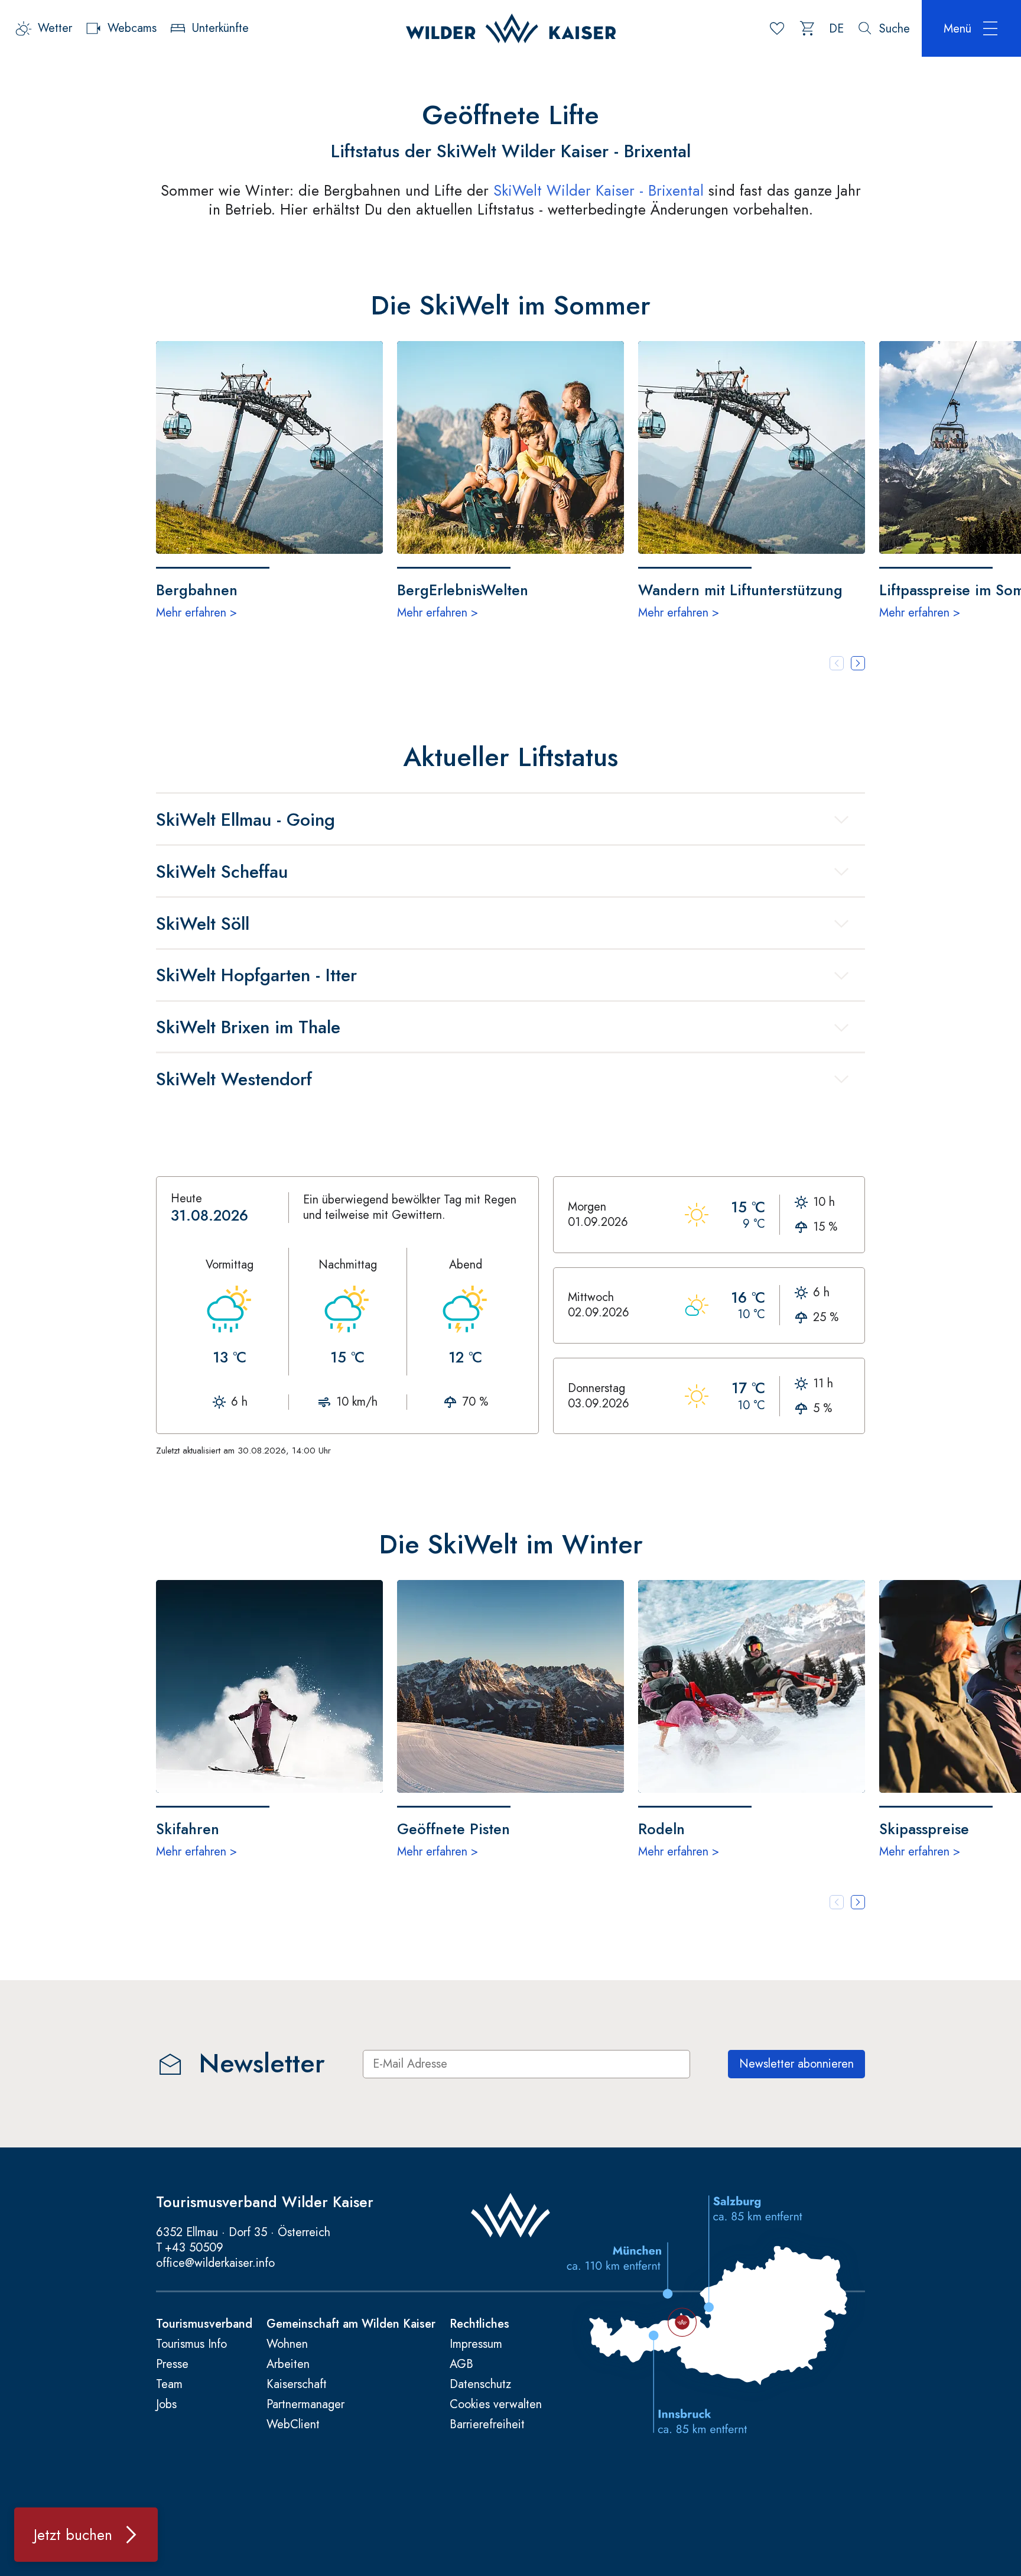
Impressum (476, 2344)
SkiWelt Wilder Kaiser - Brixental (601, 190)
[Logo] (511, 28)
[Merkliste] (777, 28)
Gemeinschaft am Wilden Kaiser (351, 2324)
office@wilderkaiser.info (215, 2263)
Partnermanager (305, 2405)
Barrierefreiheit (487, 2425)
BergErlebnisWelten (463, 589)
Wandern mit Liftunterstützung (740, 589)
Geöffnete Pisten (453, 1828)
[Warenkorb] (808, 28)
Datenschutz (480, 2384)
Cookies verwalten (496, 2405)
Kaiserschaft (297, 2384)
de (836, 29)
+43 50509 (194, 2248)
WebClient (293, 2425)
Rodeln (661, 1828)
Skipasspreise (924, 1828)
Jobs (166, 2405)
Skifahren (188, 1828)
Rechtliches (479, 2324)
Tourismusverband (204, 2324)
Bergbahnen (197, 589)
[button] (858, 663)
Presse (172, 2364)
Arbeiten (288, 2364)
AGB (461, 2364)
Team (169, 2384)
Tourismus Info (191, 2344)
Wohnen (287, 2344)
